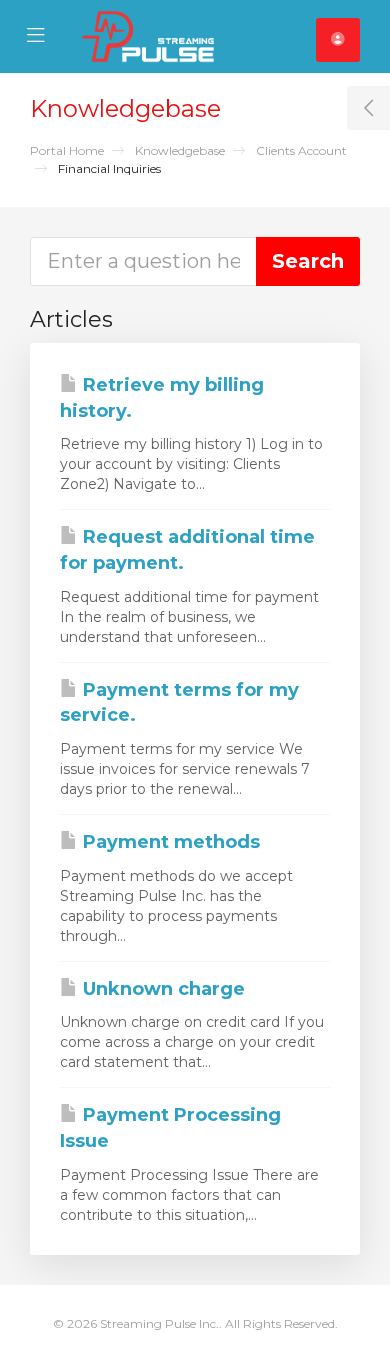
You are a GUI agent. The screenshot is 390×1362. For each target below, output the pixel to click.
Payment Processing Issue (170, 1128)
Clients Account (301, 150)
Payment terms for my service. (179, 703)
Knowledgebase (180, 150)
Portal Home (67, 150)
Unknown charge (161, 989)
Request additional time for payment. (187, 550)
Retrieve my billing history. (162, 398)
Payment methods (169, 842)
